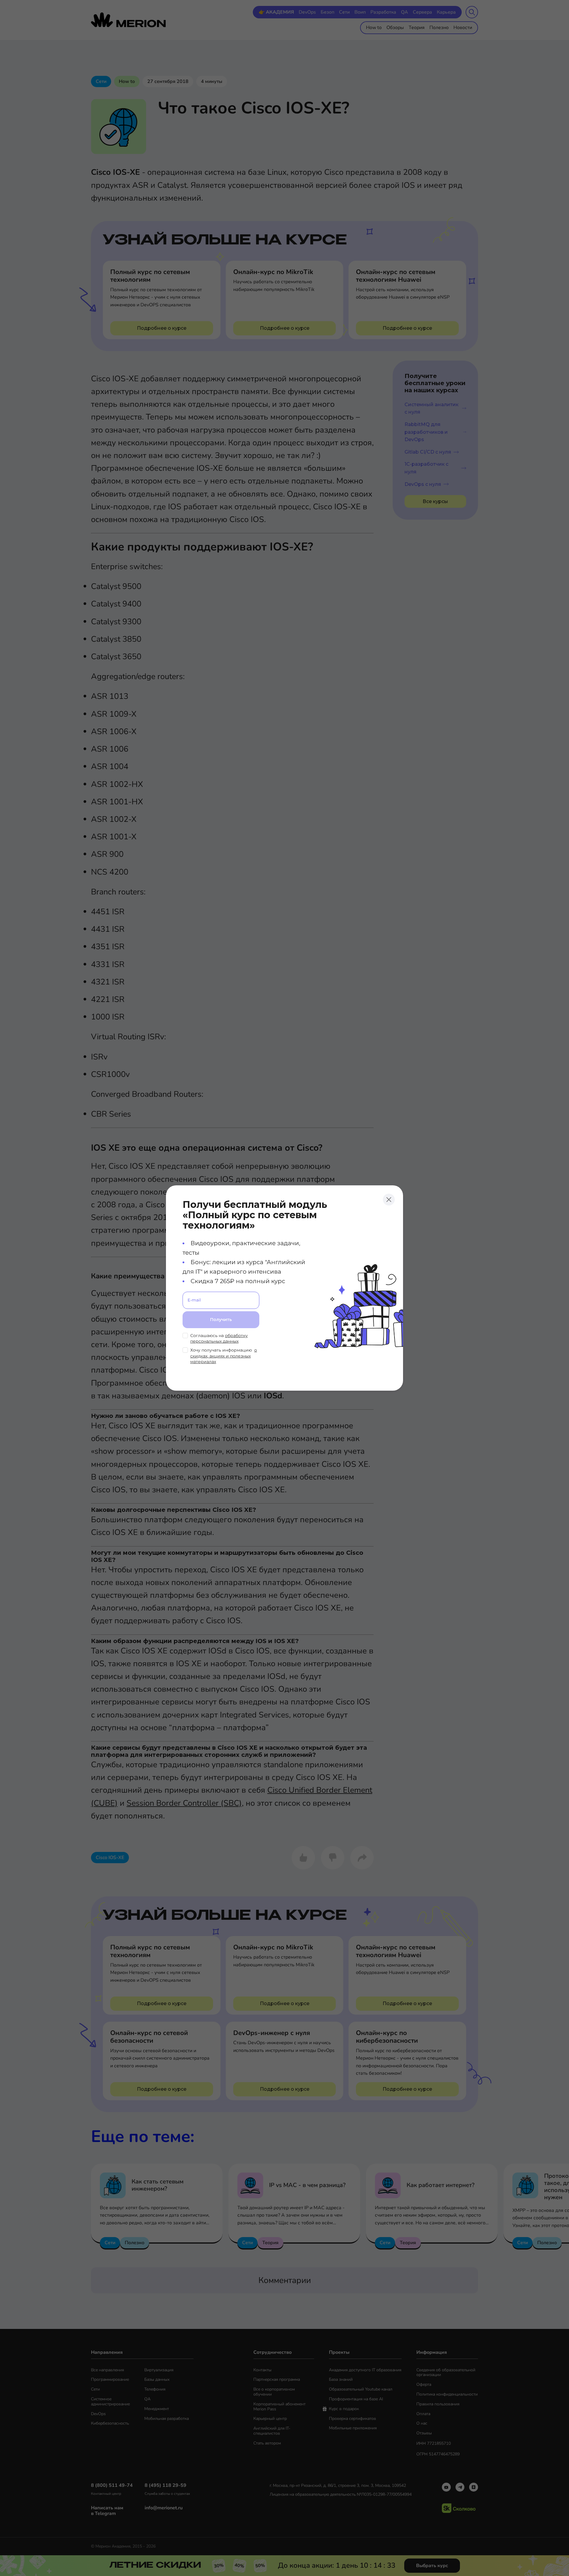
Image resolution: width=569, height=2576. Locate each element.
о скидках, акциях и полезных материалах (224, 1356)
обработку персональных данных (219, 1339)
